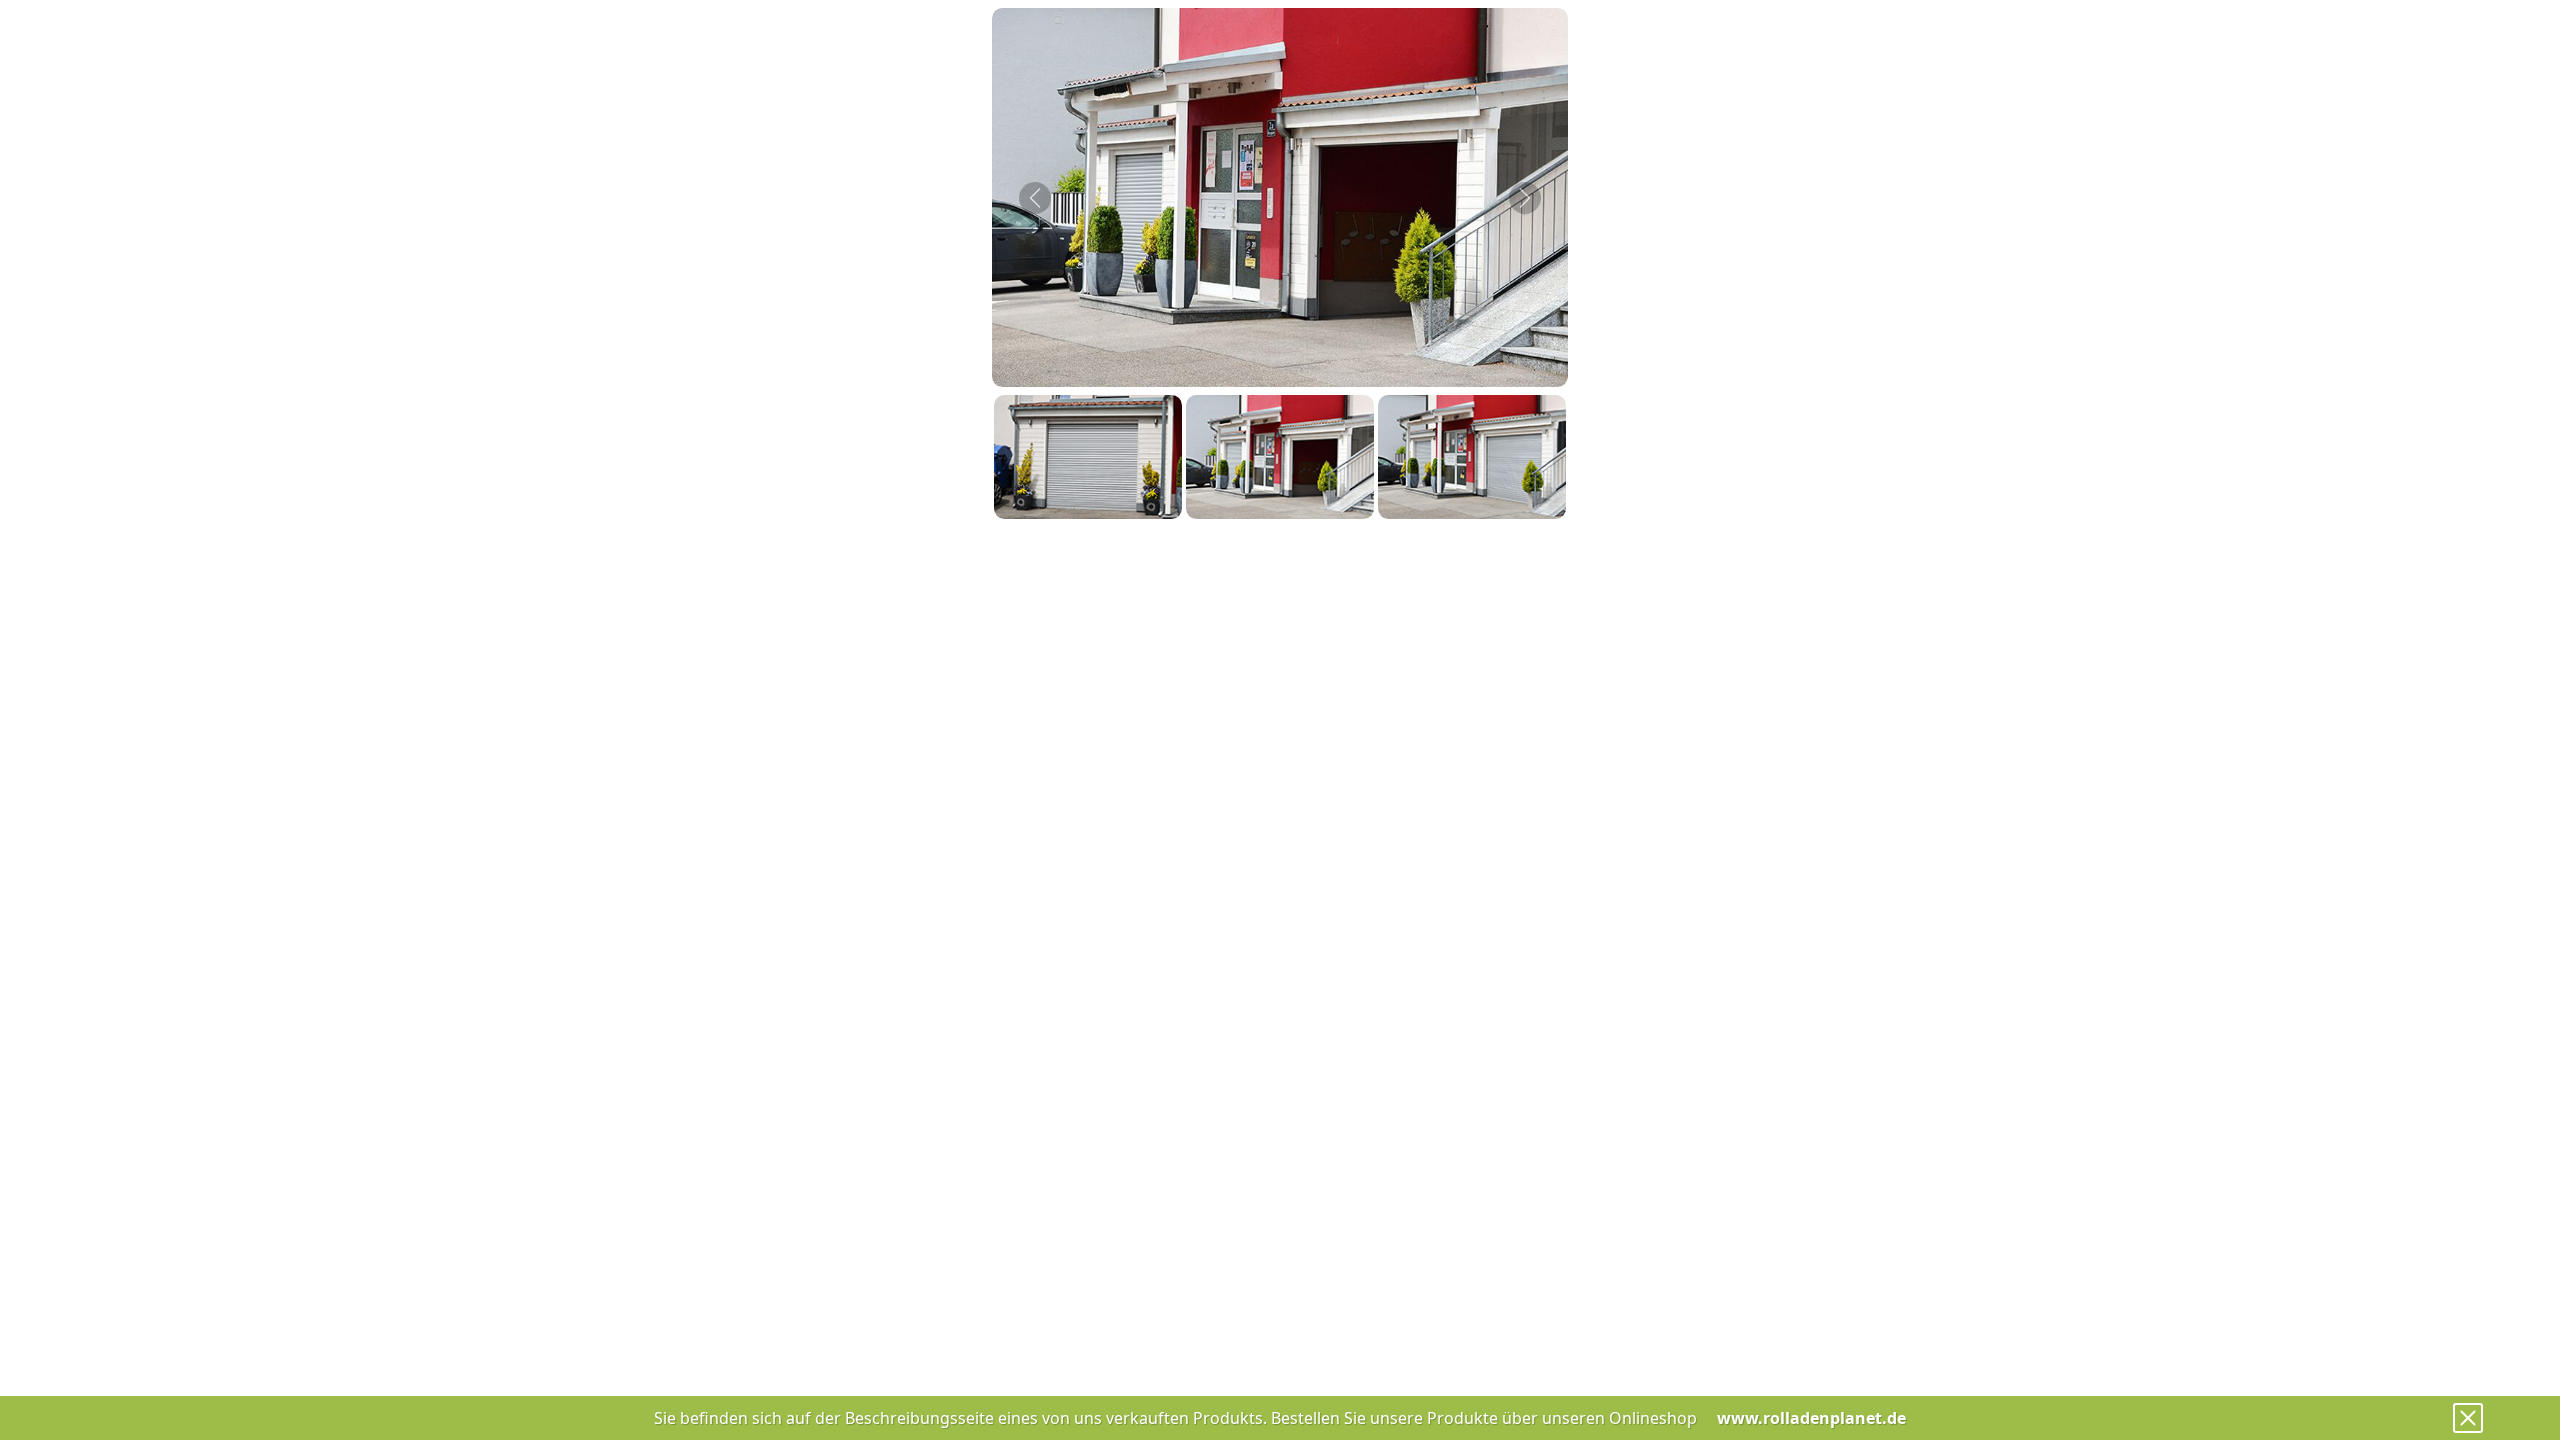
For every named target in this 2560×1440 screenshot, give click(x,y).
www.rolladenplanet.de (1811, 1418)
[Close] (2468, 1418)
